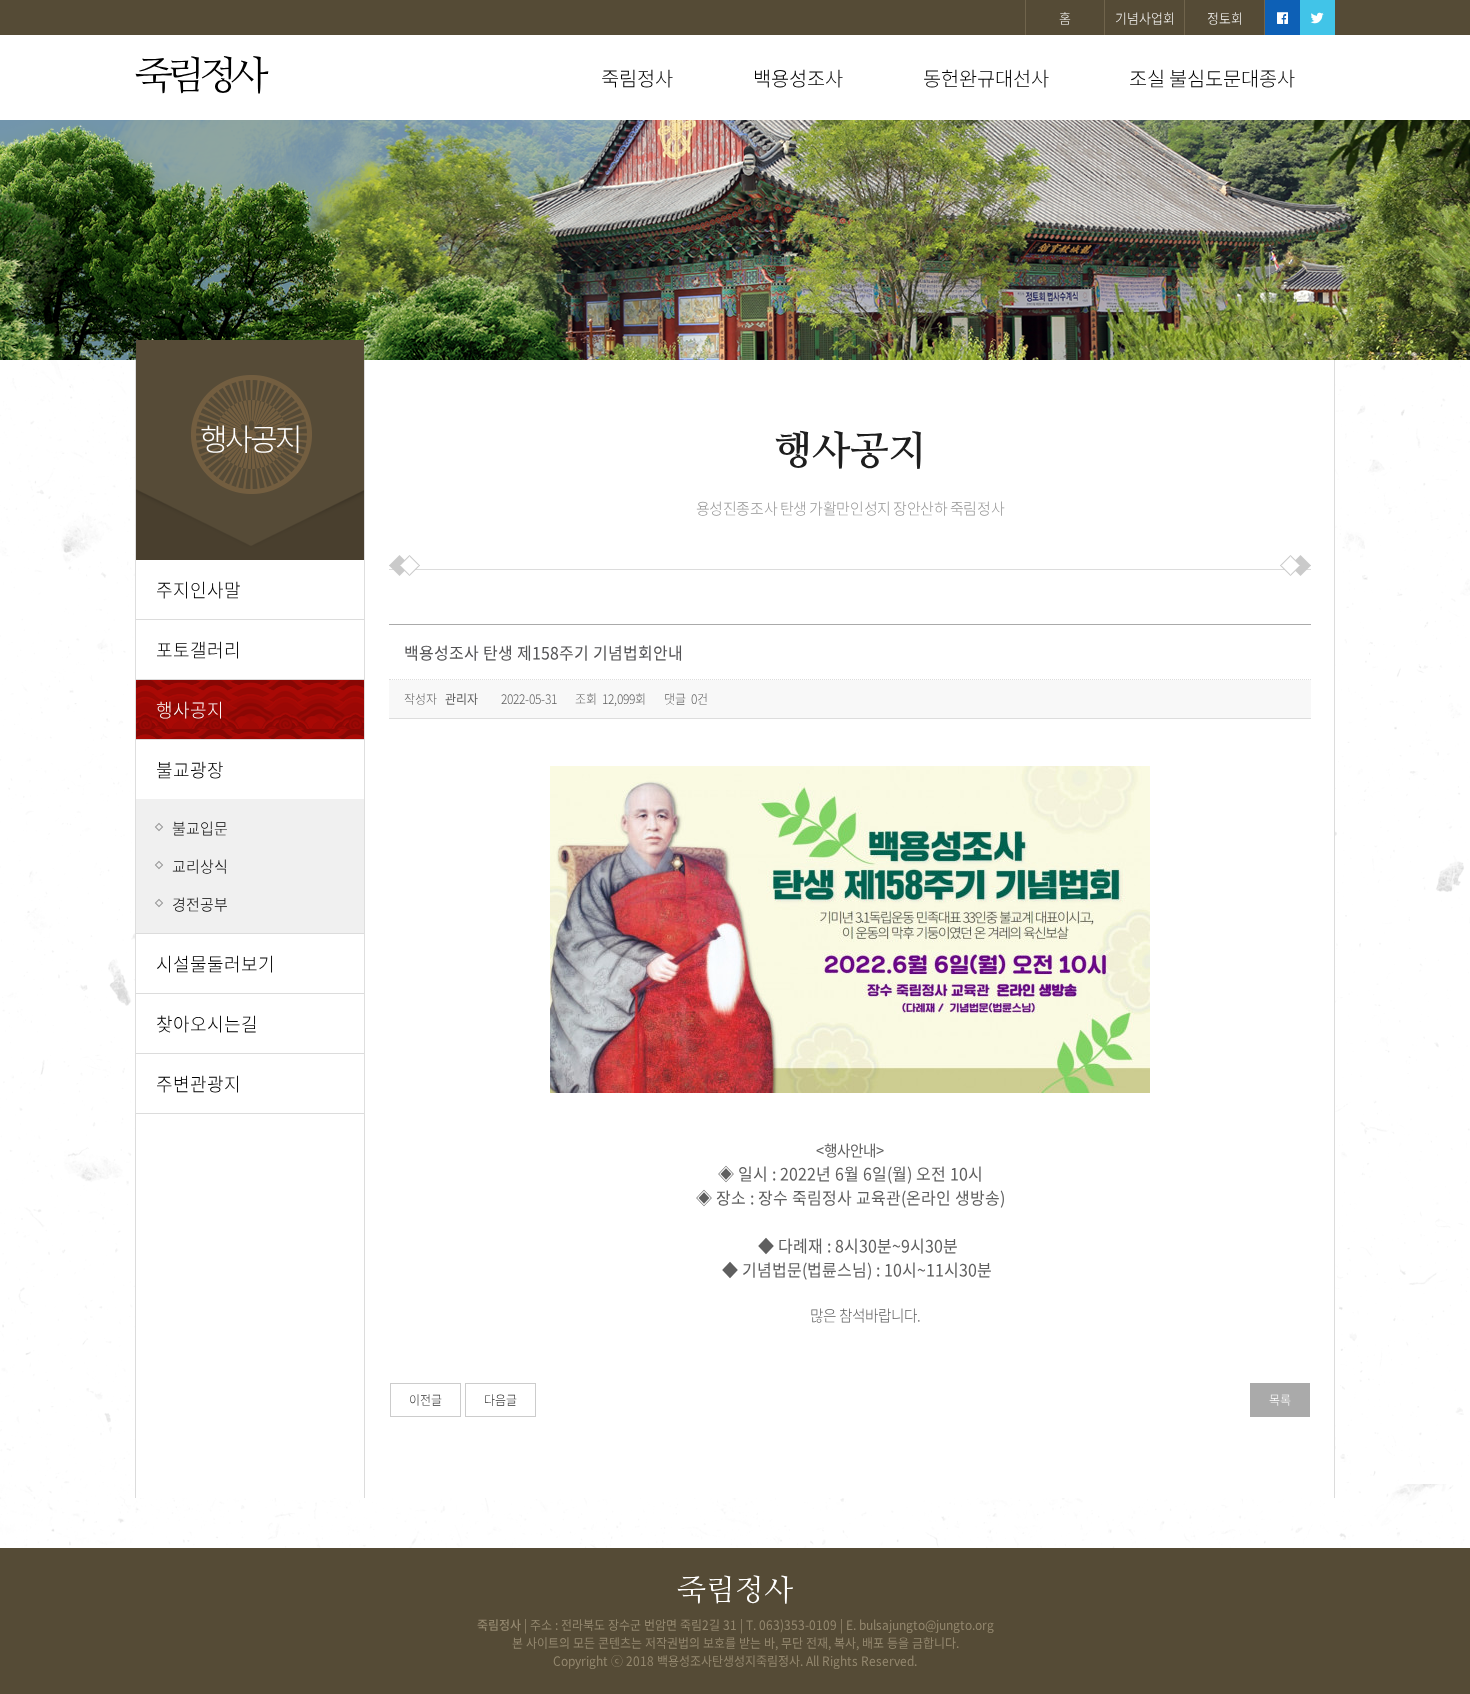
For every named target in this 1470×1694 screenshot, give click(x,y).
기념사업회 (1145, 17)
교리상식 (200, 866)
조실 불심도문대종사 (1212, 77)
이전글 (425, 1400)
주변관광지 (198, 1083)
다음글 (500, 1400)
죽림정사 (199, 77)
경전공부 (200, 904)
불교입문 (200, 828)
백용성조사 (798, 77)
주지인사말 (198, 589)
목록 (1280, 1400)
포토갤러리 (198, 649)
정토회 (1225, 17)
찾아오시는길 (207, 1023)
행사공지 (190, 709)
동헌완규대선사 (986, 77)
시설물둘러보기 (215, 963)
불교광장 (190, 769)
